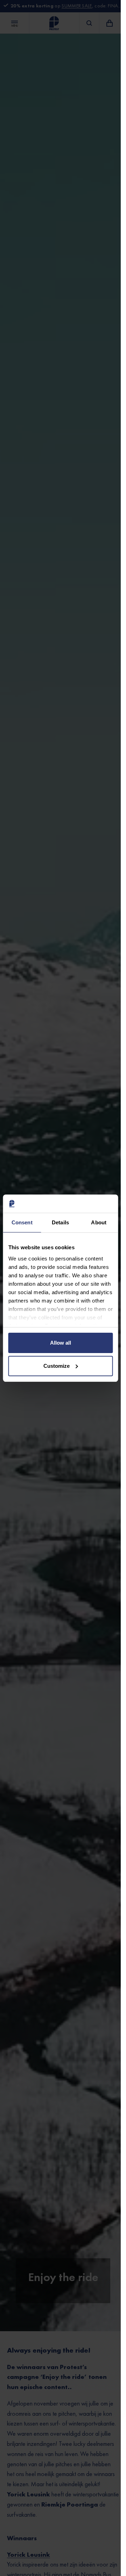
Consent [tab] (22, 1222)
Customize (57, 1366)
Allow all (61, 1343)
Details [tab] (60, 1222)
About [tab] (99, 1222)
